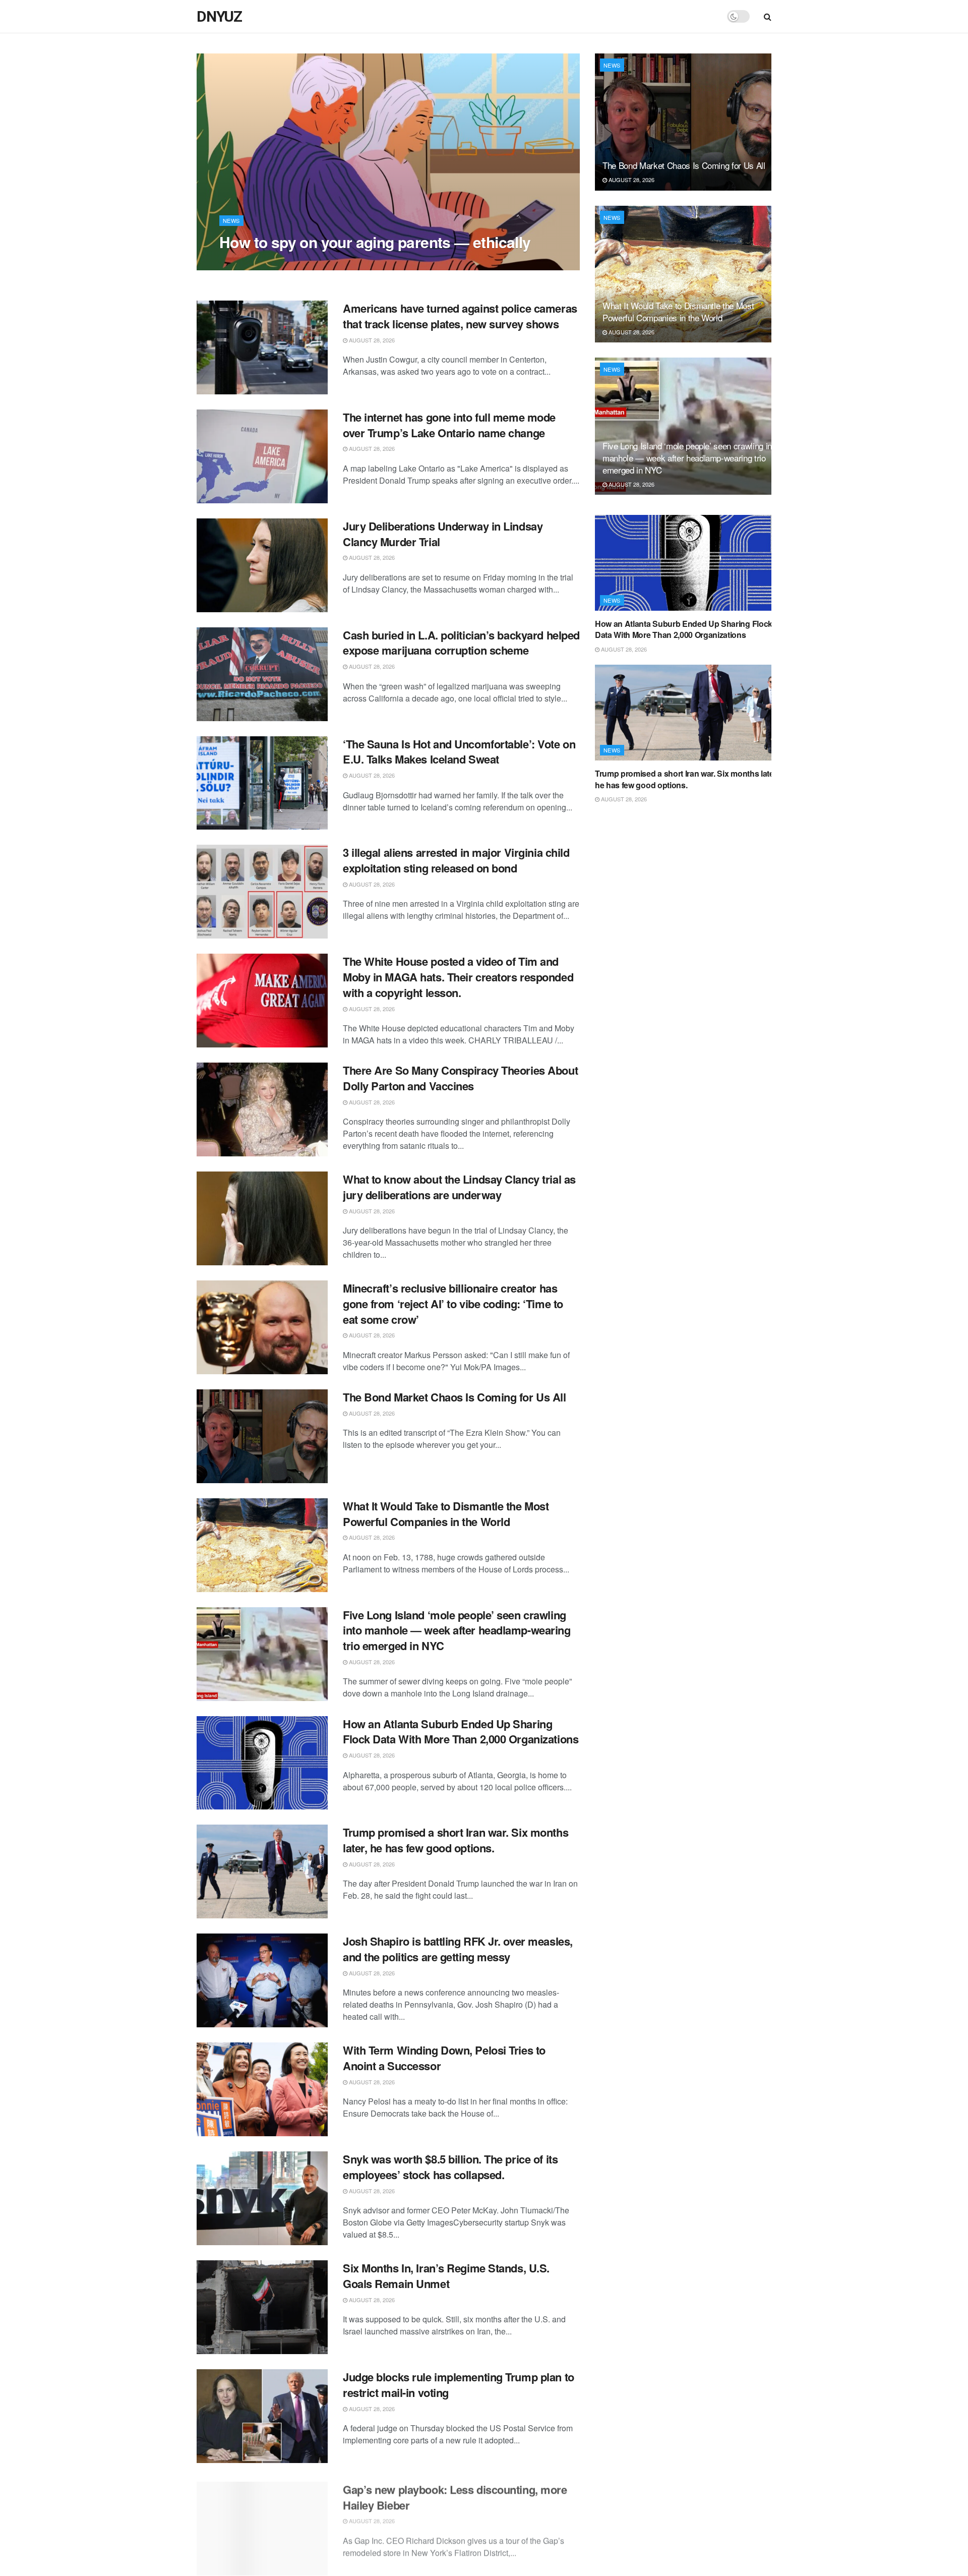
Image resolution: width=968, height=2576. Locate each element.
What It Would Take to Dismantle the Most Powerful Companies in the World (446, 1514)
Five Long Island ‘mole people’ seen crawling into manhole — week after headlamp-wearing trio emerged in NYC (457, 1630)
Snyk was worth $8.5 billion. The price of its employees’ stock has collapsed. (450, 2167)
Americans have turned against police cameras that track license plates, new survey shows (460, 316)
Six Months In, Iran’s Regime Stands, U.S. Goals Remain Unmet (446, 2276)
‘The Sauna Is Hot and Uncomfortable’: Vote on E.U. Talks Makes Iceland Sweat (459, 752)
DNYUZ (219, 17)
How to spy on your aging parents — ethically (375, 242)
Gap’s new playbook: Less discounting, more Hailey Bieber (455, 2494)
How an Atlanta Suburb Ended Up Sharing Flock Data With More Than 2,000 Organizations (461, 1732)
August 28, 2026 (248, 262)
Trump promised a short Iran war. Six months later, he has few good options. (456, 1840)
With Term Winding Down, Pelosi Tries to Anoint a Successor (444, 2058)
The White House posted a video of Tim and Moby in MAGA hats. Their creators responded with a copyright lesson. (458, 977)
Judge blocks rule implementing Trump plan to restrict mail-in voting (459, 2385)
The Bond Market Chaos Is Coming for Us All (455, 1397)
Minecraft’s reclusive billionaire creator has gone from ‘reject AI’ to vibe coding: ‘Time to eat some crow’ (453, 1304)
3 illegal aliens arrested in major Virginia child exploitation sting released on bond (456, 860)
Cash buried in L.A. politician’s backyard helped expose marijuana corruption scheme (461, 643)
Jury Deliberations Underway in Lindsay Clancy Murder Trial (443, 534)
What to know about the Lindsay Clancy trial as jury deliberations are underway (459, 1187)
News (231, 220)
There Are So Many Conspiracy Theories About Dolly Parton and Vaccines (460, 1078)
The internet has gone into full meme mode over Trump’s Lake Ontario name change (449, 425)
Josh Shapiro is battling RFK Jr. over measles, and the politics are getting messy (458, 1949)
